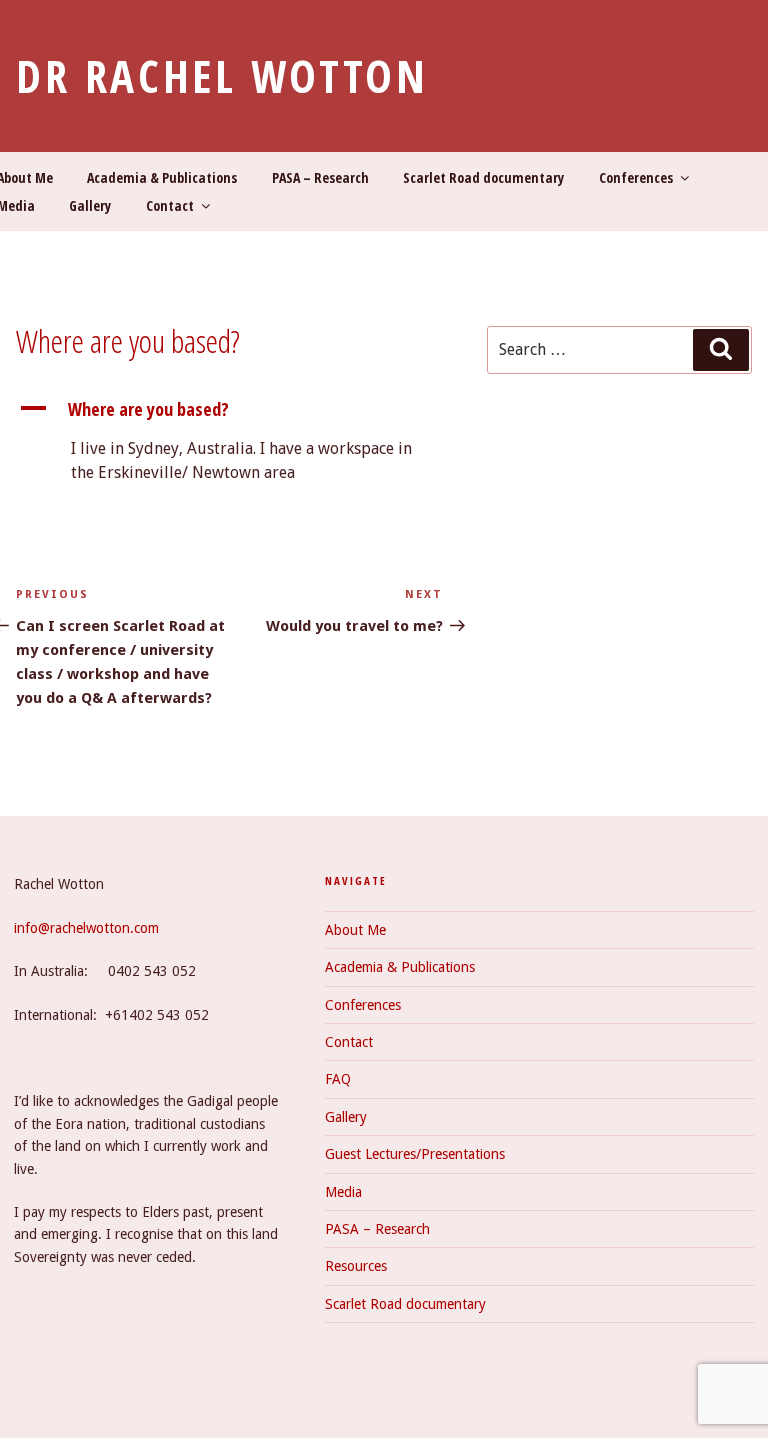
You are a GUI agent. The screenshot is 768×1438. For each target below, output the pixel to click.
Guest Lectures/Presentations (415, 1154)
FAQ (338, 1079)
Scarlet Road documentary (483, 177)
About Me (355, 930)
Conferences (636, 177)
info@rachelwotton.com (86, 928)
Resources (356, 1266)
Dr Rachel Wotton (222, 75)
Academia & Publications (162, 177)
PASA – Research (320, 177)
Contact (170, 205)
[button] (229, 409)
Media (343, 1192)
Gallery (90, 205)
